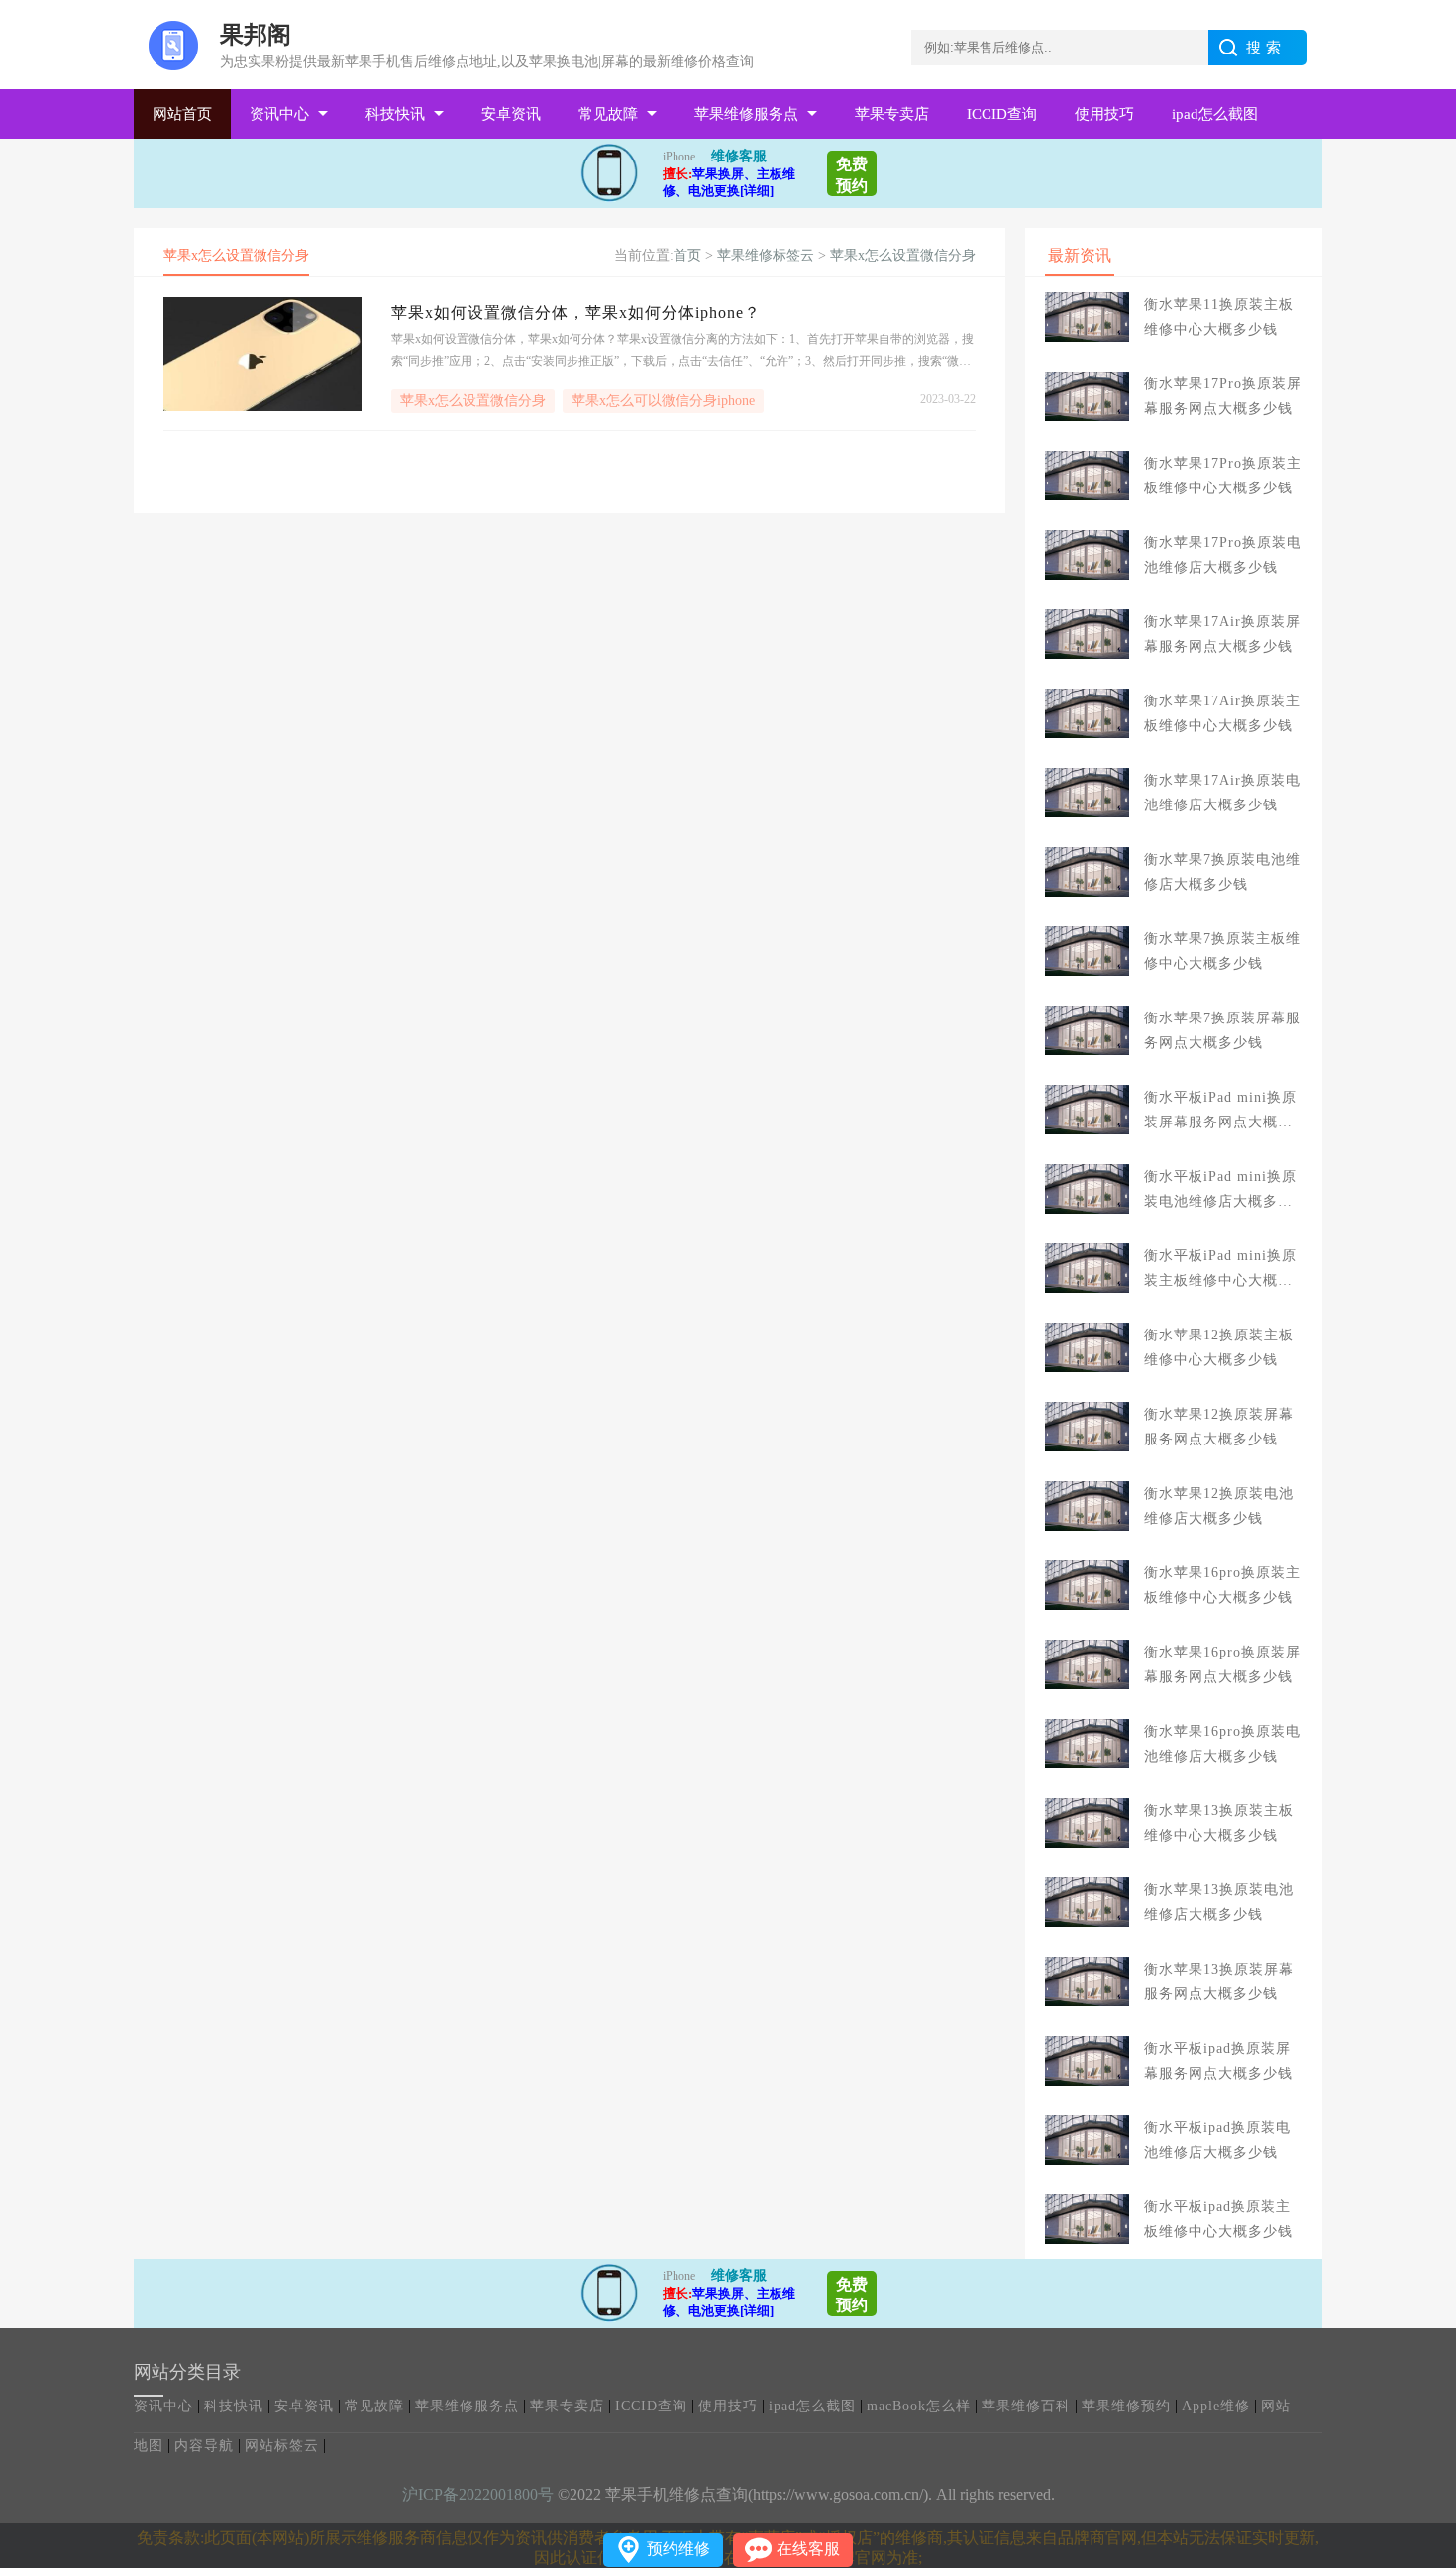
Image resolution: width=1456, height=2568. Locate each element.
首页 (687, 255)
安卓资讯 (511, 114)
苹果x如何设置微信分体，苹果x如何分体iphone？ (576, 313)
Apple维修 (1216, 2406)
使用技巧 (1104, 114)
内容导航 (204, 2446)
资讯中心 (279, 114)
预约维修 (678, 2549)
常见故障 (608, 114)
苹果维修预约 (1126, 2406)
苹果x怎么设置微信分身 (903, 255)
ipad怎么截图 (1215, 114)
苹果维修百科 (1026, 2406)
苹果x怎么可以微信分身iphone (663, 401)
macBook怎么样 (919, 2406)
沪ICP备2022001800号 (478, 2494)
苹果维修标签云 (766, 255)
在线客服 (808, 2549)
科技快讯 (395, 114)
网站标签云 (282, 2446)
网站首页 (182, 114)
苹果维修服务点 (746, 114)
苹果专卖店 (892, 114)
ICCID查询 (1002, 114)
